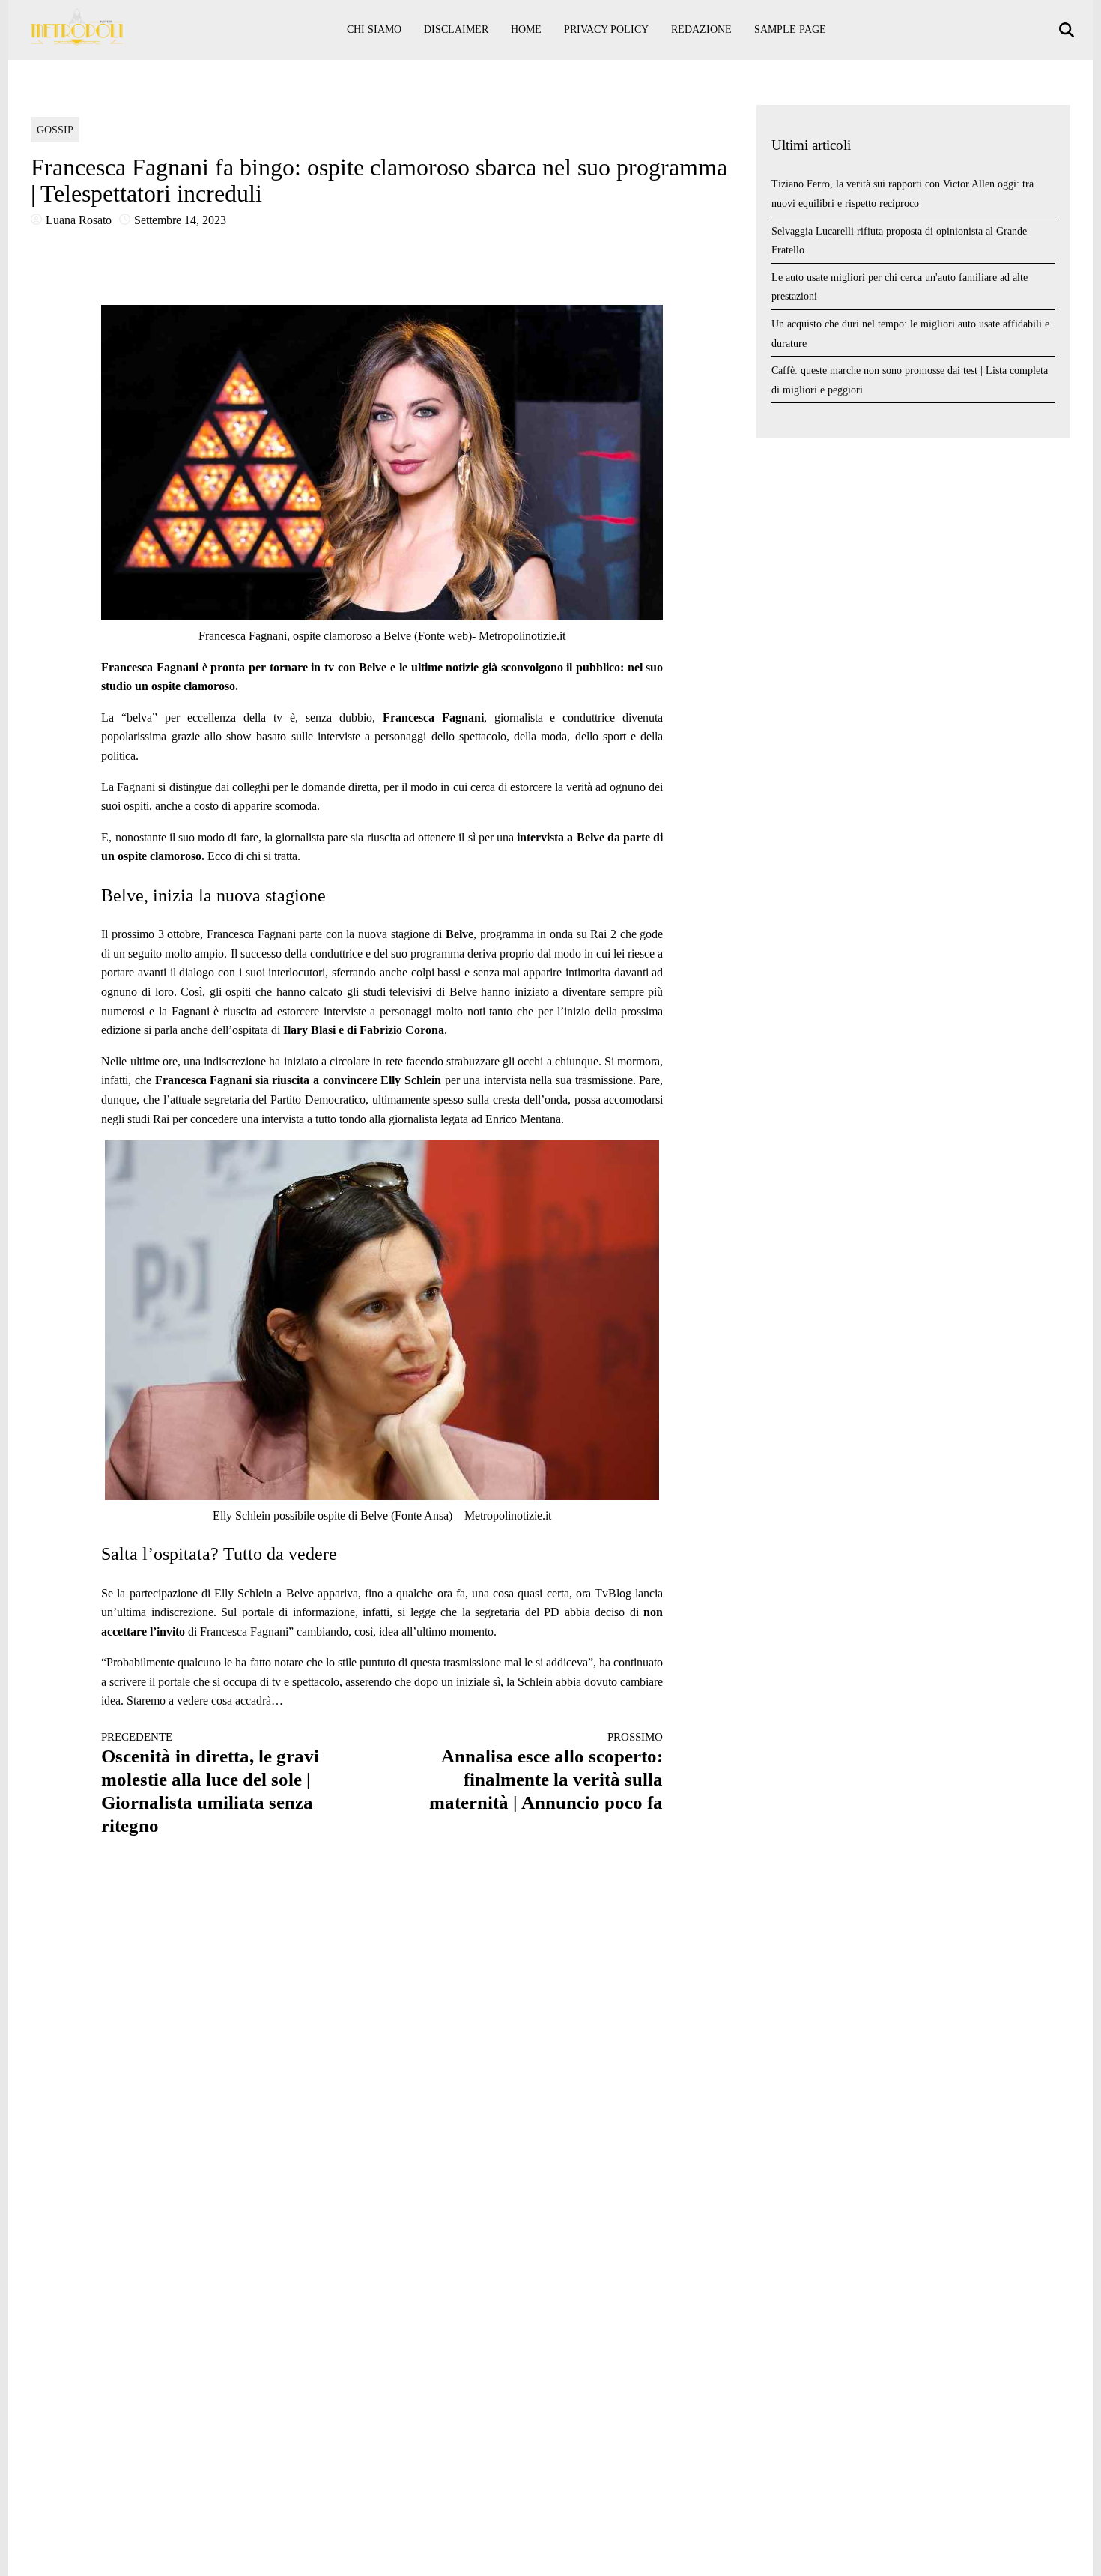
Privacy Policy (606, 30)
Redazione (701, 30)
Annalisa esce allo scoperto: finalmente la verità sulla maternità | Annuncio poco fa (546, 1772)
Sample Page (790, 30)
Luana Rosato (79, 220)
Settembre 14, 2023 (180, 220)
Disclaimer (456, 30)
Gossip (55, 130)
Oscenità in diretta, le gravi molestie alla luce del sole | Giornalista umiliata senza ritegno (210, 1783)
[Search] (1068, 30)
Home (526, 30)
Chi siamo (374, 30)
